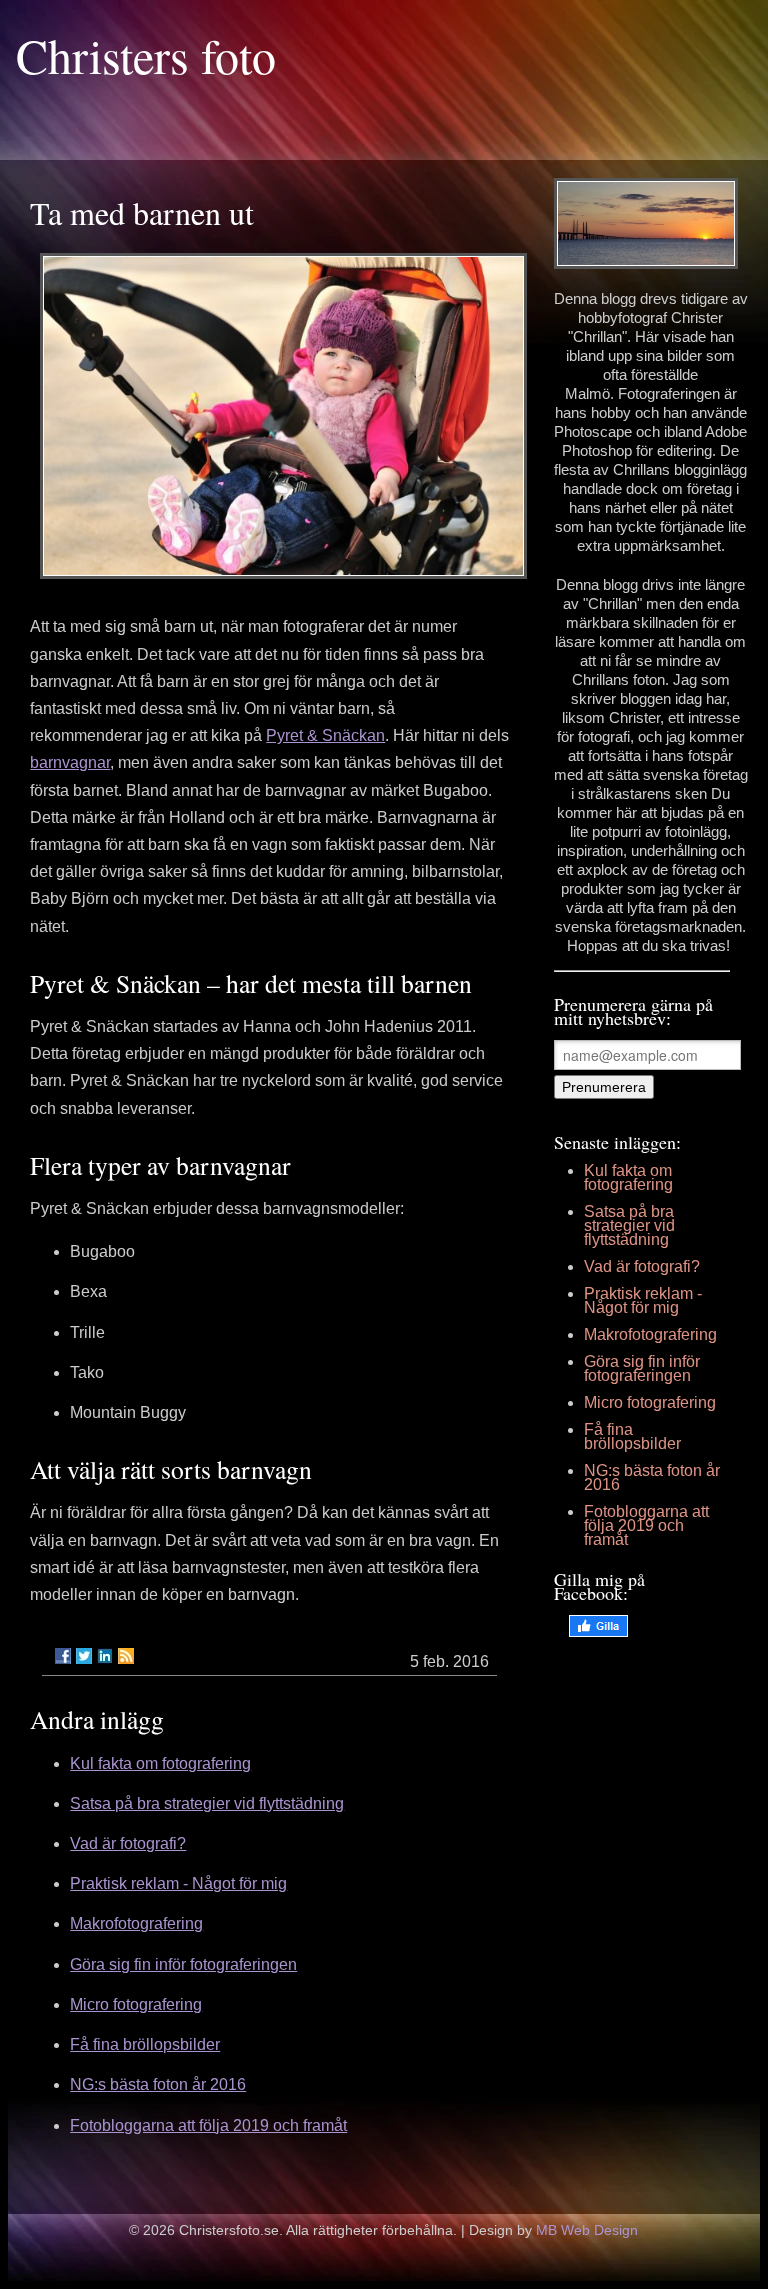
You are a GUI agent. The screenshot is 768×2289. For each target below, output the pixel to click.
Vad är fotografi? (128, 1843)
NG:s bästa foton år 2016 (158, 2084)
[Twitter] (84, 1656)
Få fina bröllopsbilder (145, 2044)
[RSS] (126, 1656)
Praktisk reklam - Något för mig (178, 1883)
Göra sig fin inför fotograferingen (183, 1964)
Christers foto (146, 55)
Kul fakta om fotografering (160, 1763)
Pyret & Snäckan (325, 735)
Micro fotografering (136, 2004)
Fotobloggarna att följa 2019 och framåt (208, 2125)
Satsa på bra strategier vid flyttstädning (207, 1803)
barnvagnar (70, 762)
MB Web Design (587, 2230)
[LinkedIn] (105, 1656)
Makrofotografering (136, 1923)
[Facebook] (63, 1656)
